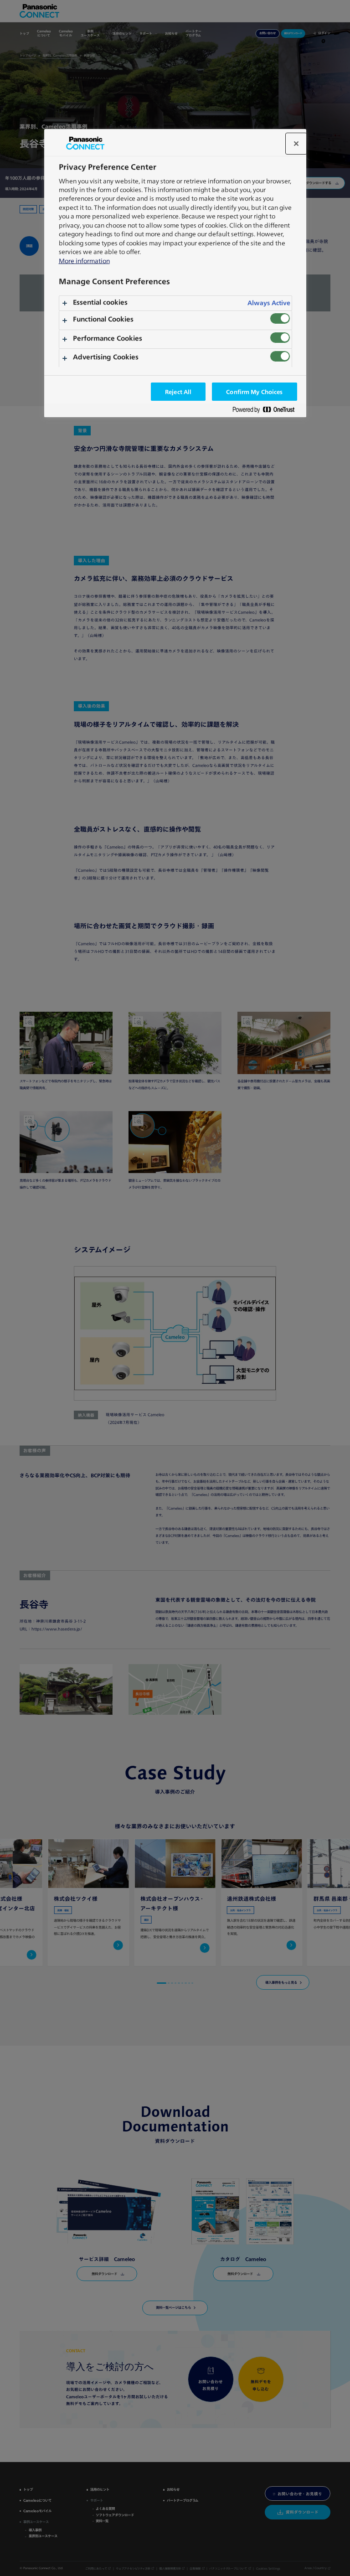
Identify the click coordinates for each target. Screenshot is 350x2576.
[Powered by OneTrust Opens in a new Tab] (267, 411)
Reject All (178, 392)
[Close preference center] (296, 144)
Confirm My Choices (254, 392)
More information (84, 261)
